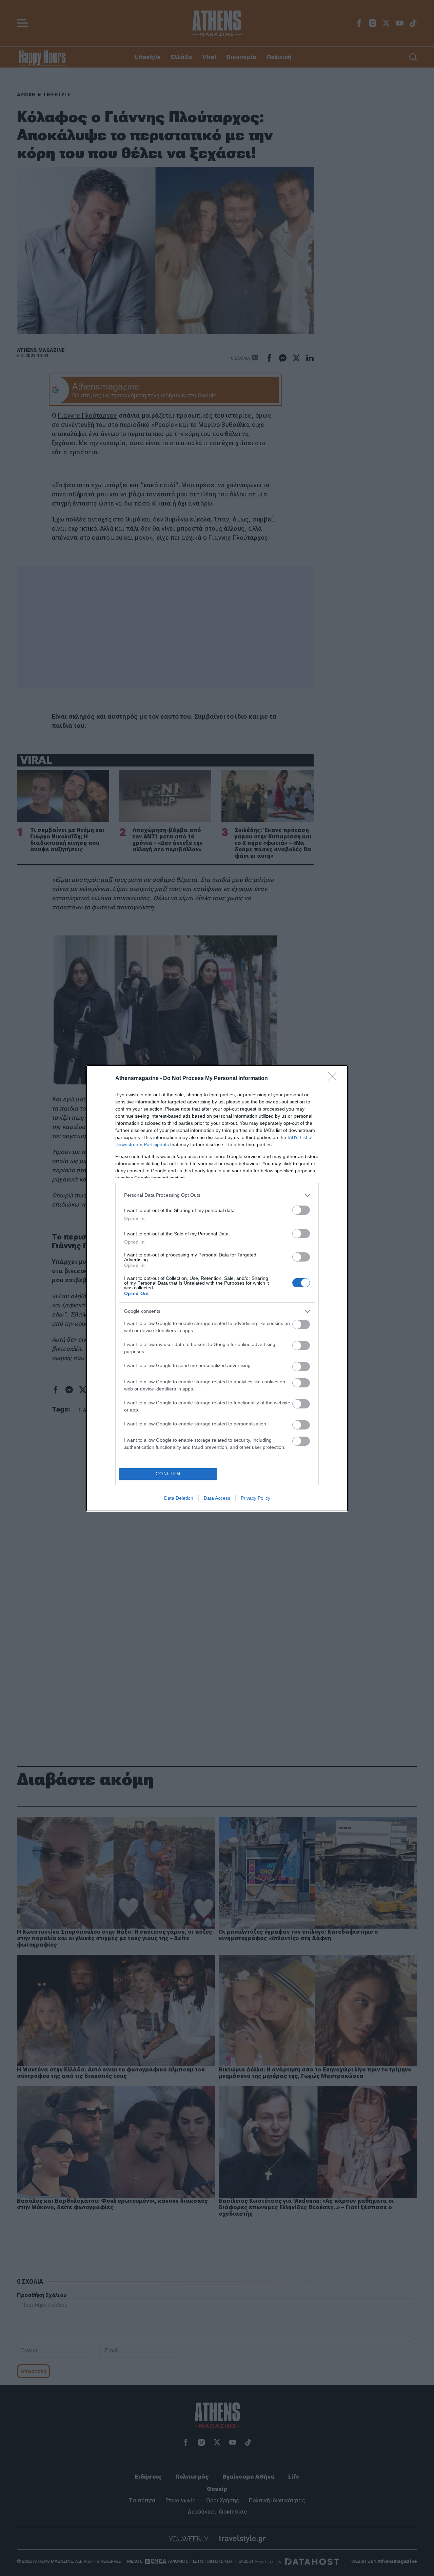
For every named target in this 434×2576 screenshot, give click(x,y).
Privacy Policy (255, 1498)
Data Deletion (179, 1498)
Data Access (217, 1498)
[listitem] (217, 1195)
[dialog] (217, 1288)
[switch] (301, 1210)
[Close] (334, 1079)
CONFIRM (168, 1474)
